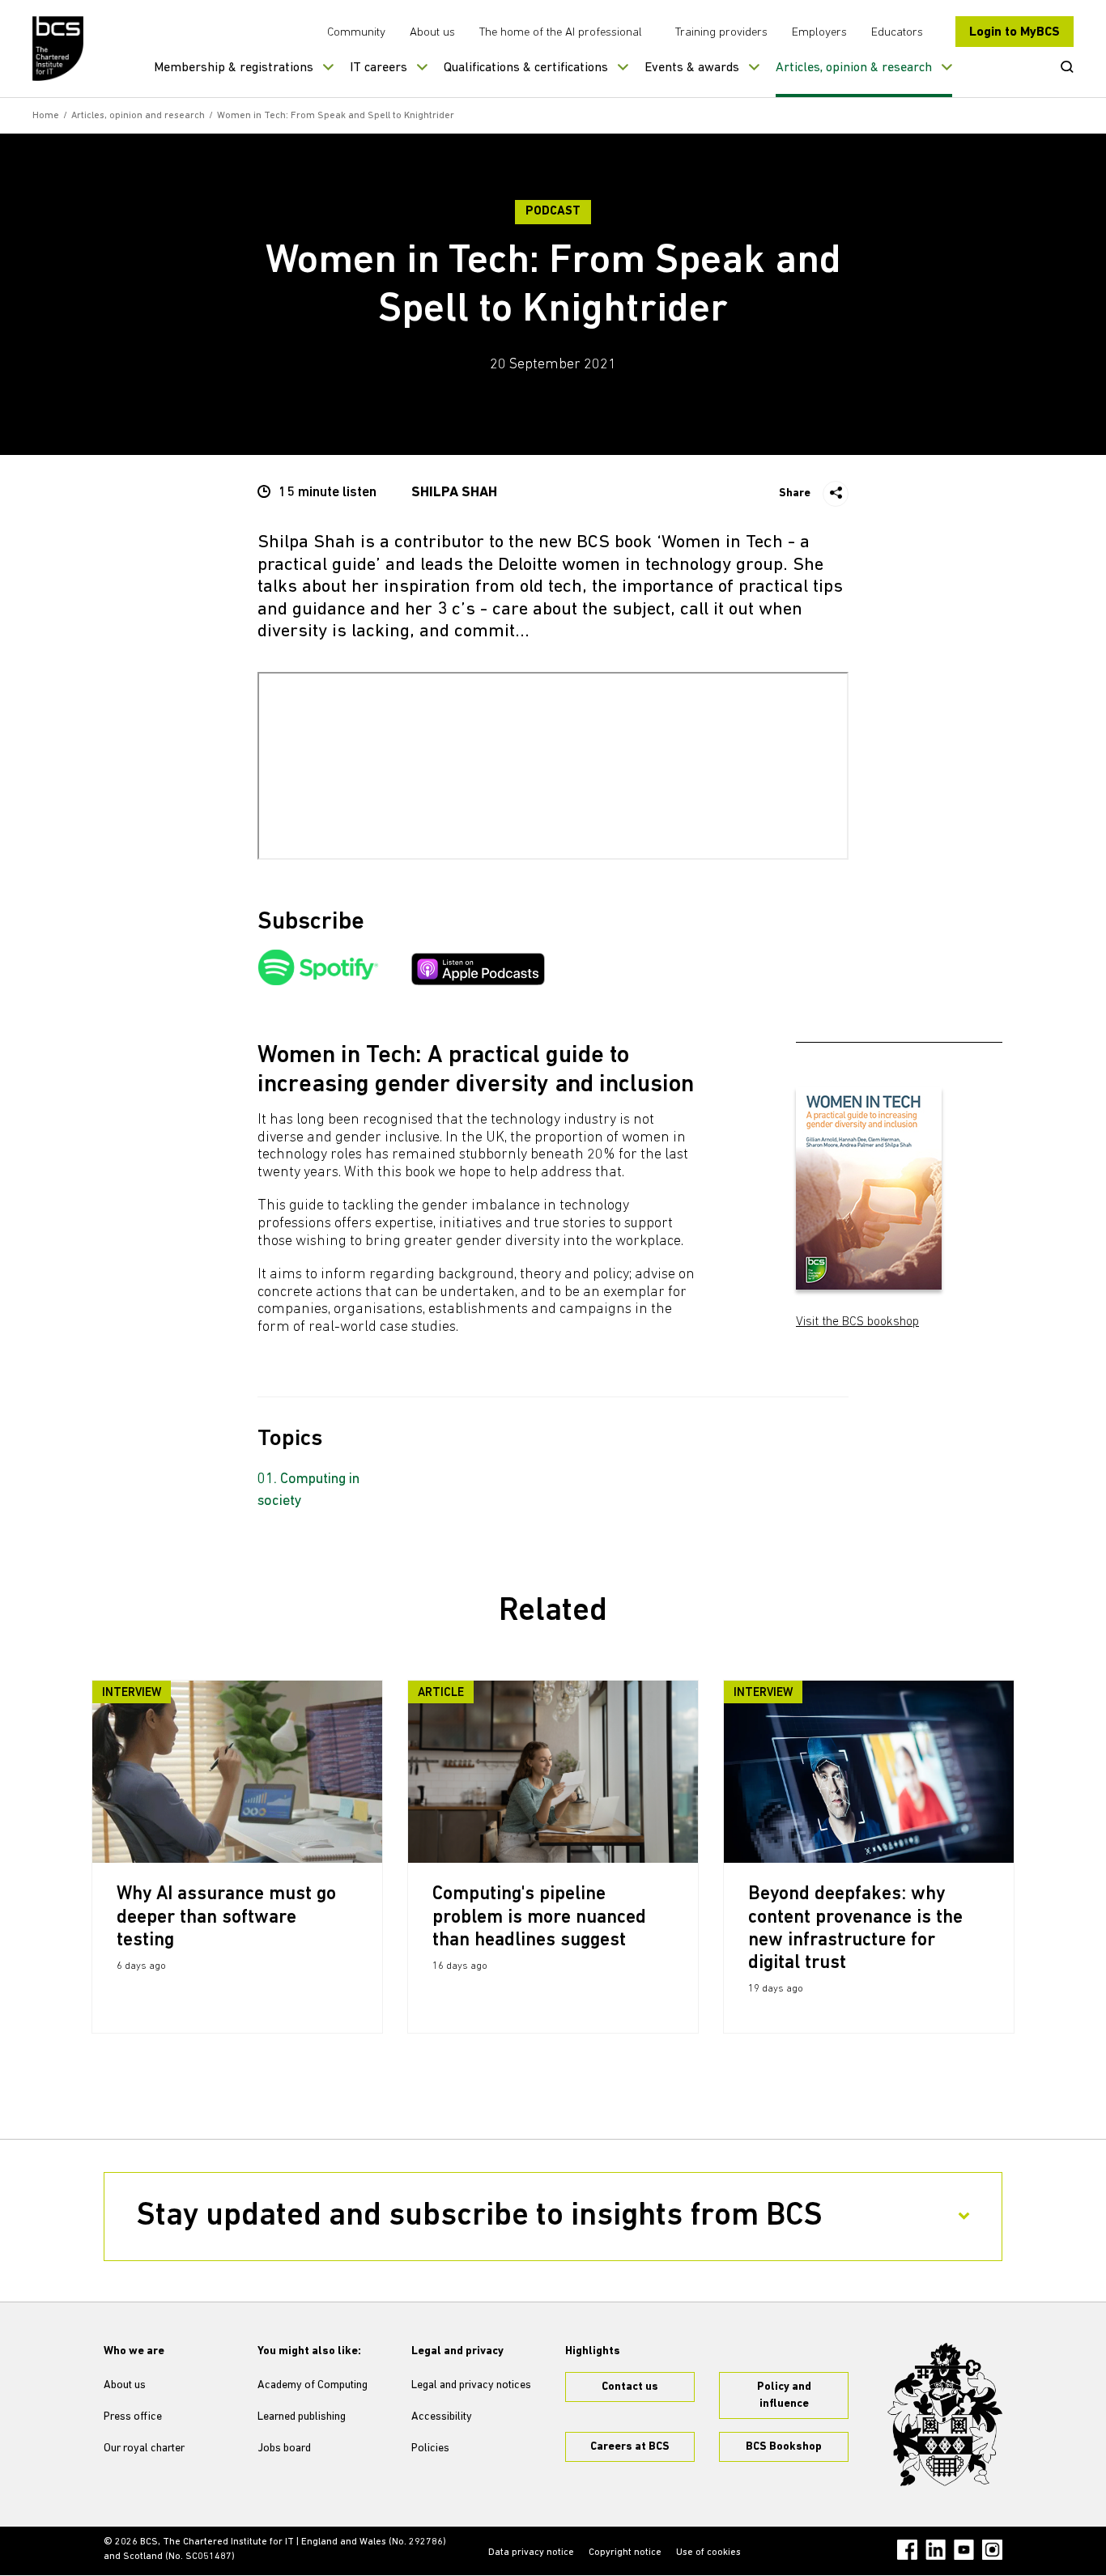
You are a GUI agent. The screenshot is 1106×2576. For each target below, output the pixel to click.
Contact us (630, 2387)
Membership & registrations (234, 68)
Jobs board (284, 2448)
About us (432, 33)
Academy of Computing (313, 2385)
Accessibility (442, 2417)
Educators (897, 33)
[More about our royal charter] (945, 2415)
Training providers (721, 33)
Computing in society (308, 1491)
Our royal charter (144, 2448)
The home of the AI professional (561, 33)
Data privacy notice (531, 2553)
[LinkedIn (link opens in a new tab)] (936, 2550)
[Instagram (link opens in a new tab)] (992, 2550)
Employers (819, 33)
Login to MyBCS (1015, 32)
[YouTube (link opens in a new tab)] (964, 2550)
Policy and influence (784, 2395)
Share (795, 493)
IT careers (379, 68)
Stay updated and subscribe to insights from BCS (480, 2217)
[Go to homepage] (59, 49)
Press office (133, 2417)
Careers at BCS (630, 2447)
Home (46, 116)
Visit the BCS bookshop (857, 1322)
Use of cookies (708, 2553)
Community (356, 33)
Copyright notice (625, 2553)
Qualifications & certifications (526, 68)
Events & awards (692, 68)
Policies (430, 2448)
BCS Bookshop (784, 2447)
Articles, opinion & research (854, 68)
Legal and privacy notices (471, 2385)
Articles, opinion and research (138, 116)
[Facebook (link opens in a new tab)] (907, 2550)
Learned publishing (302, 2417)
